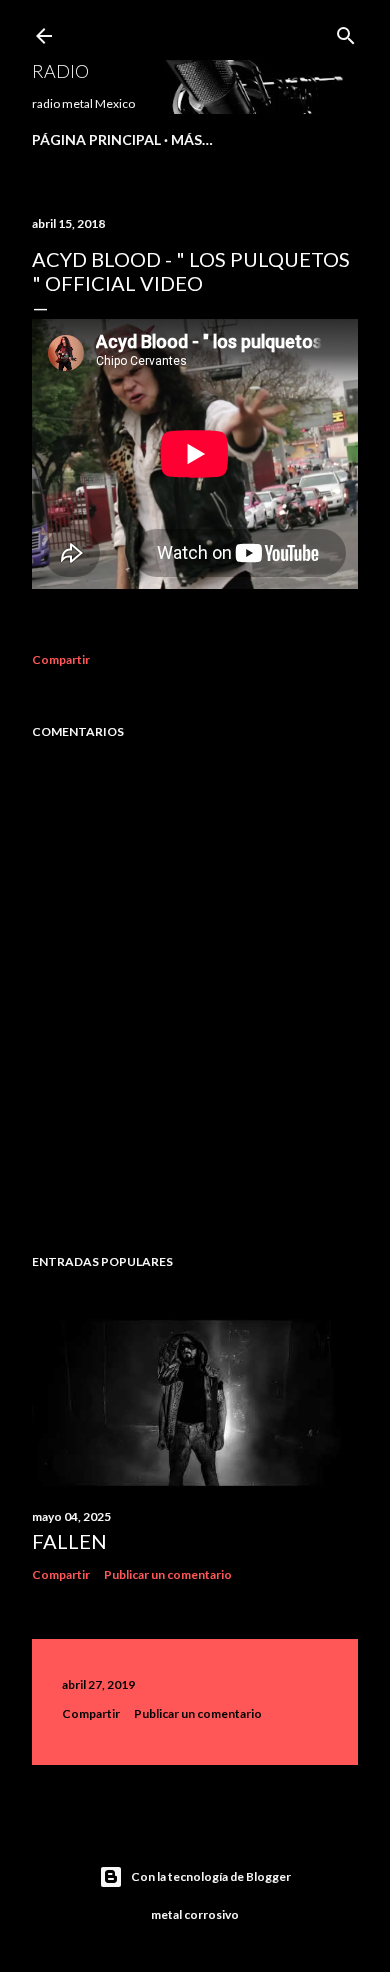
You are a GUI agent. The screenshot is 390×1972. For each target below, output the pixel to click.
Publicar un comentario (168, 1574)
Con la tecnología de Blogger (211, 1876)
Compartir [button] (61, 659)
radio (60, 71)
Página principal (96, 139)
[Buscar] (346, 31)
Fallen (69, 1541)
